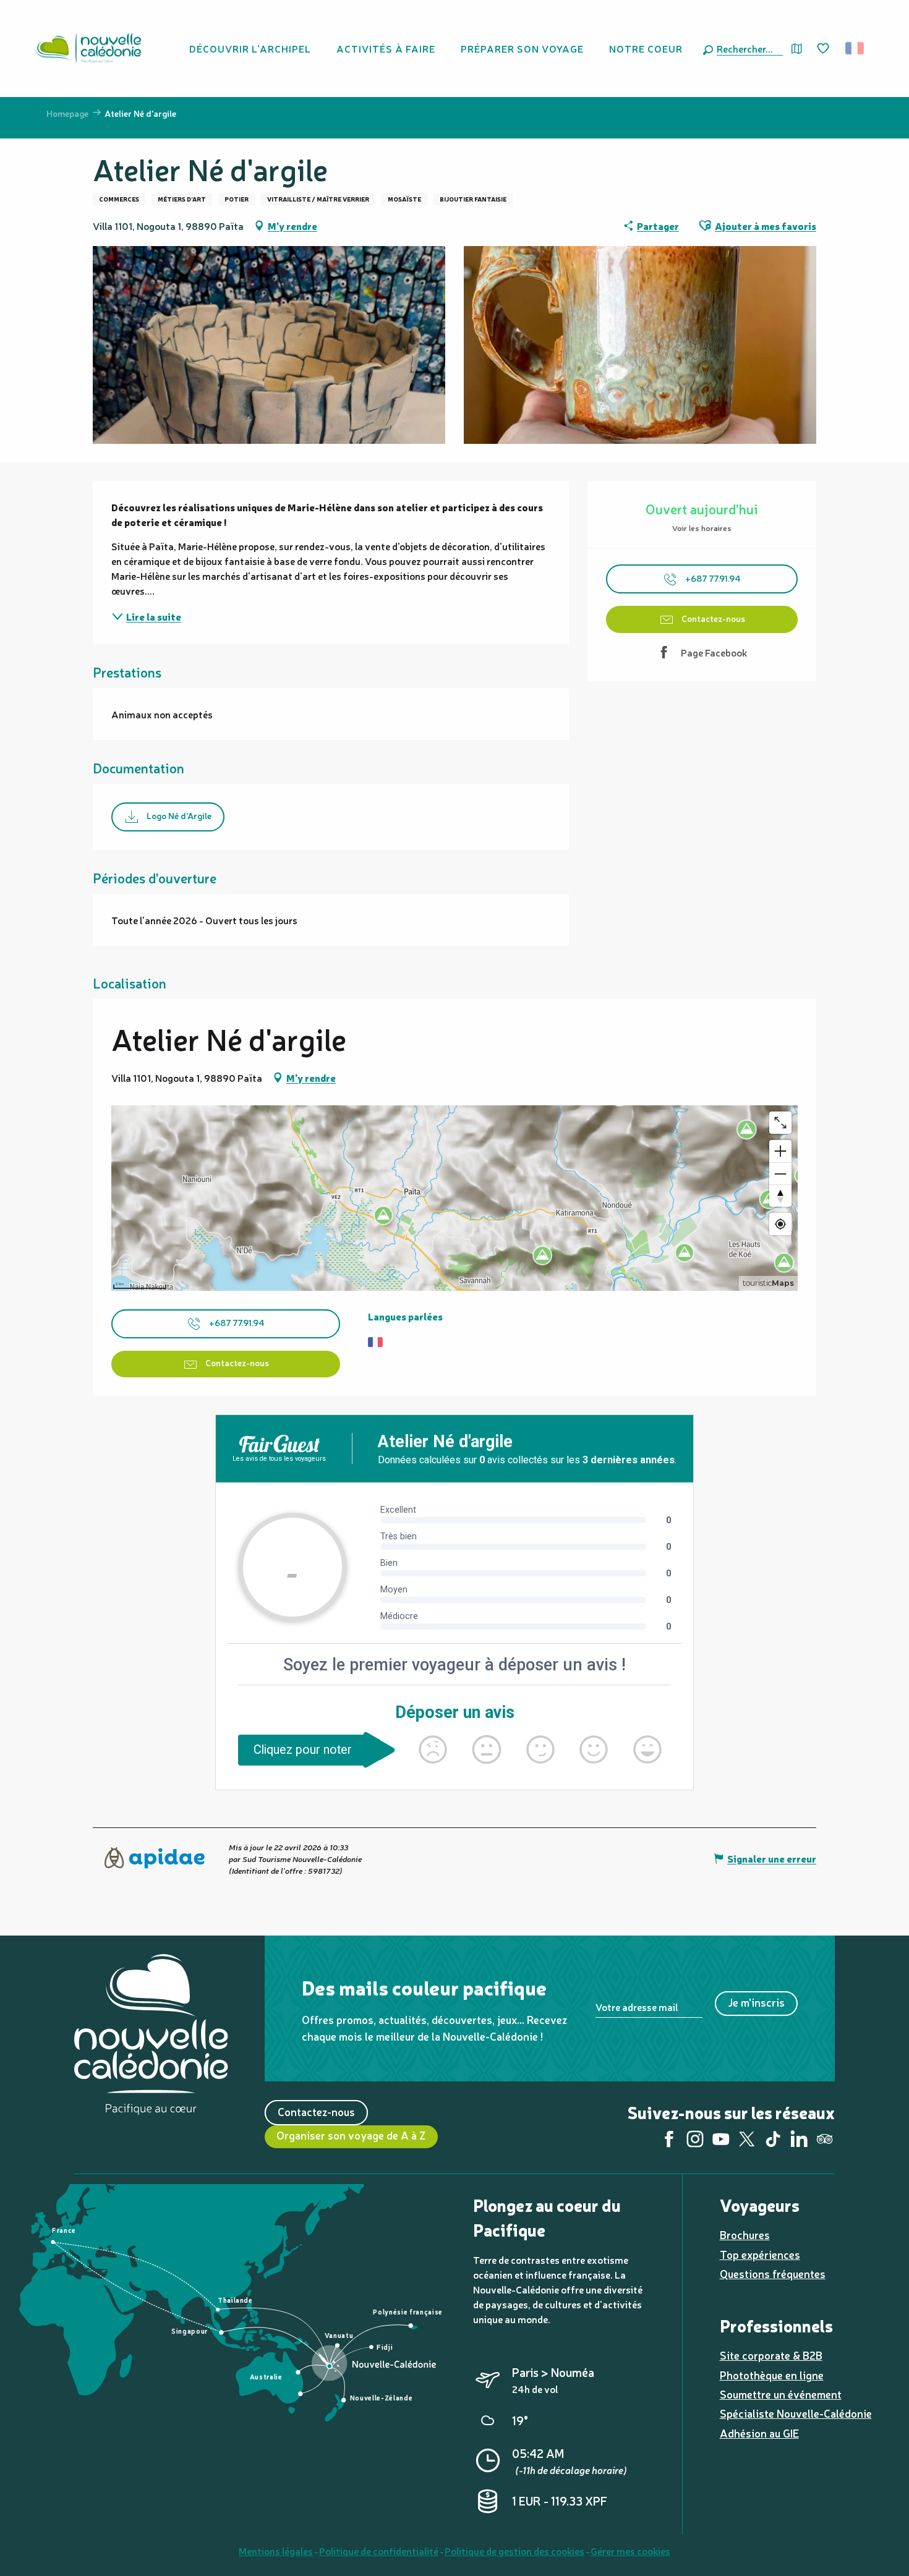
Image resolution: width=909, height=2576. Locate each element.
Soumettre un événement (781, 2394)
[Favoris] (824, 49)
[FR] (856, 48)
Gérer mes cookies (630, 2551)
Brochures (745, 2234)
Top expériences (760, 2254)
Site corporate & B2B (771, 2355)
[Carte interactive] (797, 49)
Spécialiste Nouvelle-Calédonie (796, 2413)
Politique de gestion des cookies (514, 2551)
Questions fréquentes (773, 2273)
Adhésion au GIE (759, 2433)
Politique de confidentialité (379, 2551)
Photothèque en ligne (772, 2375)
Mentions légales (276, 2551)
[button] (747, 48)
